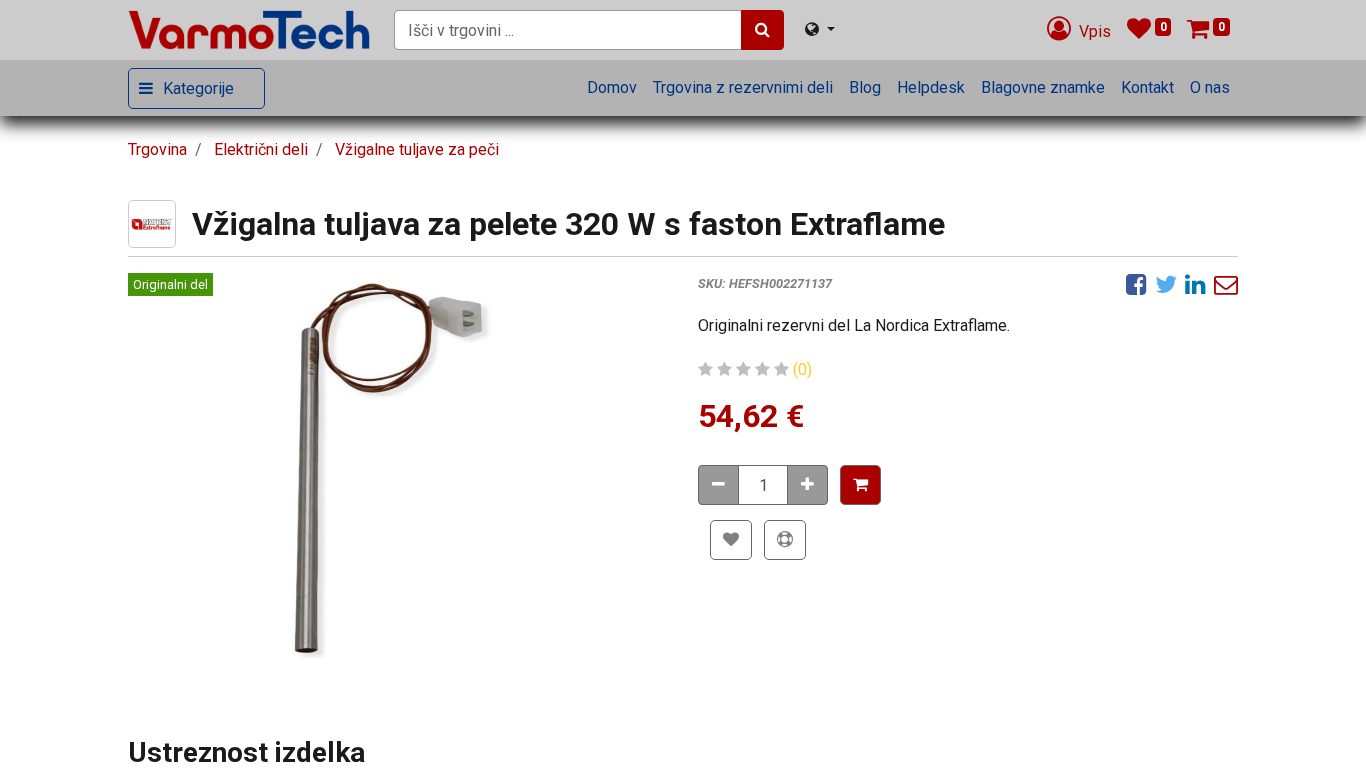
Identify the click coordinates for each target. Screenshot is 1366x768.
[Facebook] (1136, 284)
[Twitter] (1166, 284)
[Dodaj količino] (807, 485)
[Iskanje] (762, 30)
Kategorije (198, 88)
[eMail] (1226, 284)
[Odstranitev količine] (718, 485)
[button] (860, 485)
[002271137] (398, 472)
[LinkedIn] (1195, 284)
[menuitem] (612, 88)
